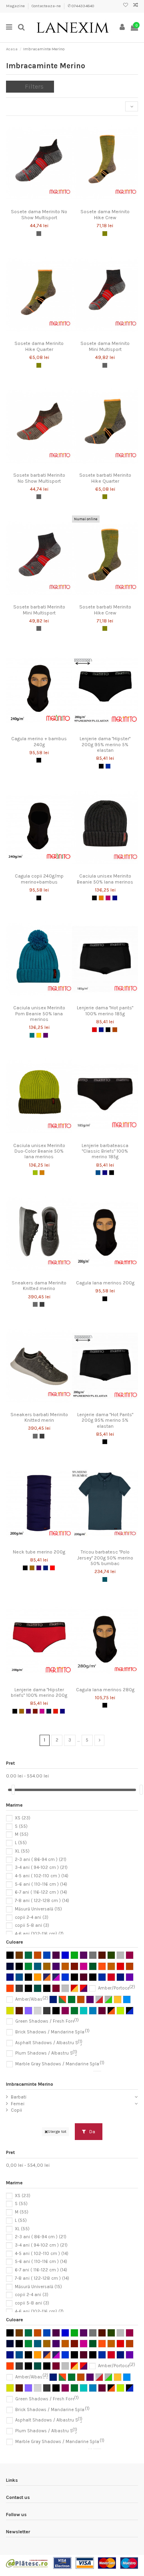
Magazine (16, 6)
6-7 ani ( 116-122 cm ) (41, 1892)
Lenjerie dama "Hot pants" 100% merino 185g (105, 1011)
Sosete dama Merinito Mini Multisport (105, 346)
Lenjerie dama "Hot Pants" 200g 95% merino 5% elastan (105, 1420)
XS (23, 1818)
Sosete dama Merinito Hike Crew (105, 214)
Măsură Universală (38, 1909)
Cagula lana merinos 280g (105, 1690)
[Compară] (39, 203)
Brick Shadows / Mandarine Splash (52, 2032)
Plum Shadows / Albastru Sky (46, 2053)
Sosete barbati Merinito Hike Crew (105, 610)
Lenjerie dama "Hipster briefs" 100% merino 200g (39, 1692)
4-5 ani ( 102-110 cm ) (42, 1876)
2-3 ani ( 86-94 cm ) (41, 1859)
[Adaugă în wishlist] (30, 203)
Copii (16, 2110)
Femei (18, 2104)
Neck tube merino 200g (39, 1552)
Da (92, 2132)
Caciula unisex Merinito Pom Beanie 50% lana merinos (39, 1014)
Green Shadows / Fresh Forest (47, 2021)
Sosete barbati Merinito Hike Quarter (105, 478)
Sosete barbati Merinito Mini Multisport (39, 610)
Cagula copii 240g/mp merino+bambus (39, 879)
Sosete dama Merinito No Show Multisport (39, 214)
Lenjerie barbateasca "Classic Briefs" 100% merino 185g (105, 1151)
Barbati (19, 2097)
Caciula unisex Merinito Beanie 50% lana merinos (105, 879)
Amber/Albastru (32, 1999)
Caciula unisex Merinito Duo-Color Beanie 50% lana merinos (39, 1151)
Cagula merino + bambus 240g (39, 741)
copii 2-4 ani (32, 1917)
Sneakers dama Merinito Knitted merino (39, 1286)
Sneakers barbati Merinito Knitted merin (39, 1417)
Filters (34, 86)
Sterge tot (57, 2131)
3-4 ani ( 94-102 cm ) (41, 1868)
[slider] (13, 1790)
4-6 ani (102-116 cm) (39, 1934)
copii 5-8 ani (32, 1925)
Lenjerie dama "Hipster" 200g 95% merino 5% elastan (105, 744)
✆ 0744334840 (81, 6)
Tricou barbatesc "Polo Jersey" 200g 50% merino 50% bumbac (105, 1558)
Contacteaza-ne (47, 6)
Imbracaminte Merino (30, 2084)
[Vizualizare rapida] (48, 203)
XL (22, 1851)
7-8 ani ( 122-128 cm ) (42, 1901)
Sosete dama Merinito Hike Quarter (39, 346)
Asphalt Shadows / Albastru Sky (49, 2043)
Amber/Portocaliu (117, 1988)
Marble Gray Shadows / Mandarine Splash (60, 2064)
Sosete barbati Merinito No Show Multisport (39, 478)
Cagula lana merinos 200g (105, 1283)
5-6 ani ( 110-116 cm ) (41, 1884)
